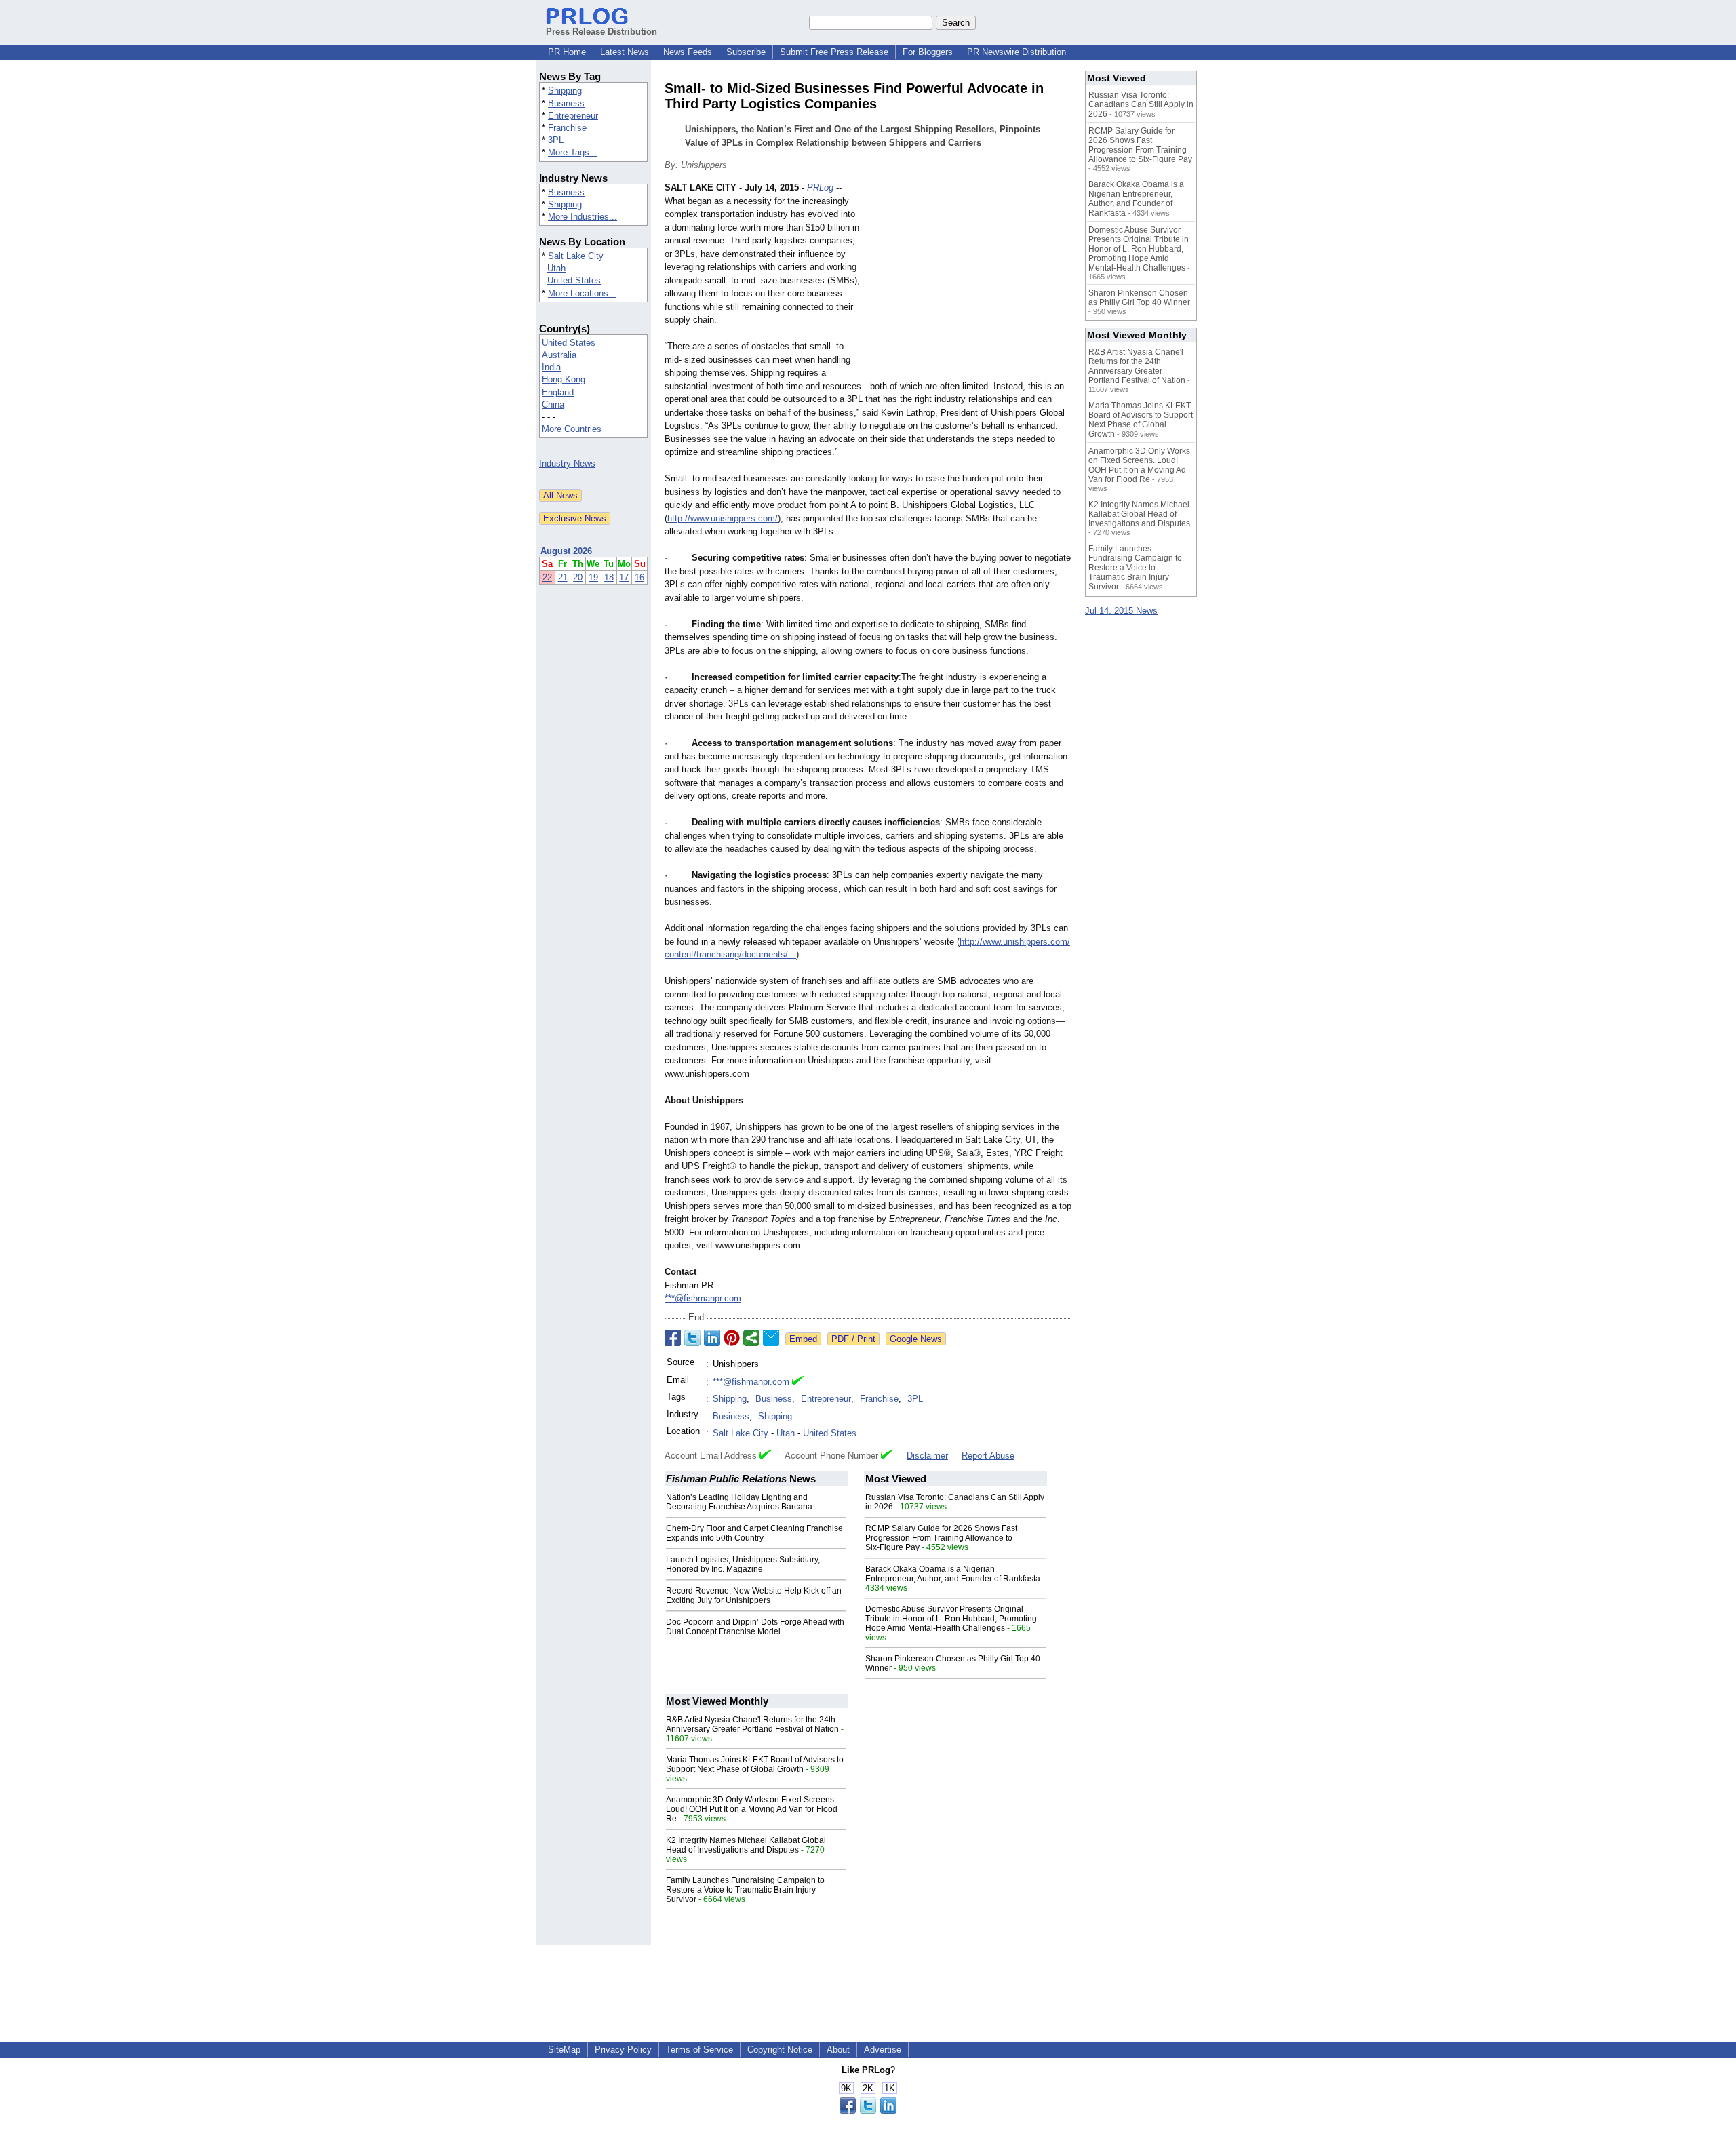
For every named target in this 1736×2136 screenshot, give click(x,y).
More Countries (572, 429)
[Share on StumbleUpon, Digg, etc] (751, 1338)
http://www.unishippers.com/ (723, 518)
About (838, 2050)
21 (563, 577)
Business (566, 103)
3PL (556, 140)
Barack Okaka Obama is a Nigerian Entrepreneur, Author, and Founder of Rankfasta (953, 1574)
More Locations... (582, 293)
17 (624, 577)
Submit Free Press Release (834, 52)
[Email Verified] (798, 1382)
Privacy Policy (623, 2050)
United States (574, 280)
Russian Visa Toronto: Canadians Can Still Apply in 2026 (1141, 104)
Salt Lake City (576, 256)
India (551, 367)
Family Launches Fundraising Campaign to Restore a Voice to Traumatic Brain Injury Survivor (745, 1890)
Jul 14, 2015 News (1121, 611)
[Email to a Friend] (771, 1338)
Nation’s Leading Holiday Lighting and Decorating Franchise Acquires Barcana (739, 1502)
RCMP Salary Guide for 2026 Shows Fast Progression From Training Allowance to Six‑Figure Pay (941, 1538)
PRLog (820, 187)
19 (593, 577)
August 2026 (566, 551)
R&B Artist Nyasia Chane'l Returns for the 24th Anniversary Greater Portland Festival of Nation (752, 1724)
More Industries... (583, 217)
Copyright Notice (780, 2050)
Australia (559, 355)
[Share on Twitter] (692, 1338)
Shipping (565, 91)
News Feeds (688, 52)
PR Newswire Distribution (1017, 52)
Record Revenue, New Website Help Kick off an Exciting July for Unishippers (754, 1596)
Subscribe (746, 52)
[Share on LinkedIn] (712, 1338)
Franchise (567, 128)
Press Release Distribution (601, 32)
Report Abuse (988, 1456)
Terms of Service (699, 2050)
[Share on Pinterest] (732, 1338)
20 (578, 577)
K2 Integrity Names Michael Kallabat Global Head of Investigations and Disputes (746, 1845)
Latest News (625, 52)
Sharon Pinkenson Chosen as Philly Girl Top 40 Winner (1139, 298)
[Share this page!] (868, 2111)
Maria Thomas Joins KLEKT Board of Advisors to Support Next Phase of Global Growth (755, 1764)
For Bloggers (928, 52)
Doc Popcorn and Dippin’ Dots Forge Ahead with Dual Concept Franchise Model (755, 1627)
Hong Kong (564, 379)
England (558, 392)
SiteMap (564, 2050)
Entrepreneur (573, 116)
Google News (916, 1339)
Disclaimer (927, 1456)
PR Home (567, 52)
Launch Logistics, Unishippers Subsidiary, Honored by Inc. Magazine (743, 1564)
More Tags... (573, 152)
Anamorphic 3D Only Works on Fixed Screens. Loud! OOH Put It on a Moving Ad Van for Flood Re (752, 1809)
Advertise (883, 2050)
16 (639, 577)
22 (547, 577)
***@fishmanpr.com (703, 1298)
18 (609, 577)
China (553, 404)
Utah (556, 268)
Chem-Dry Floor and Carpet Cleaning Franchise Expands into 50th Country (754, 1533)
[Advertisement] (970, 281)
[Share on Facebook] (673, 1338)
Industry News (567, 463)
